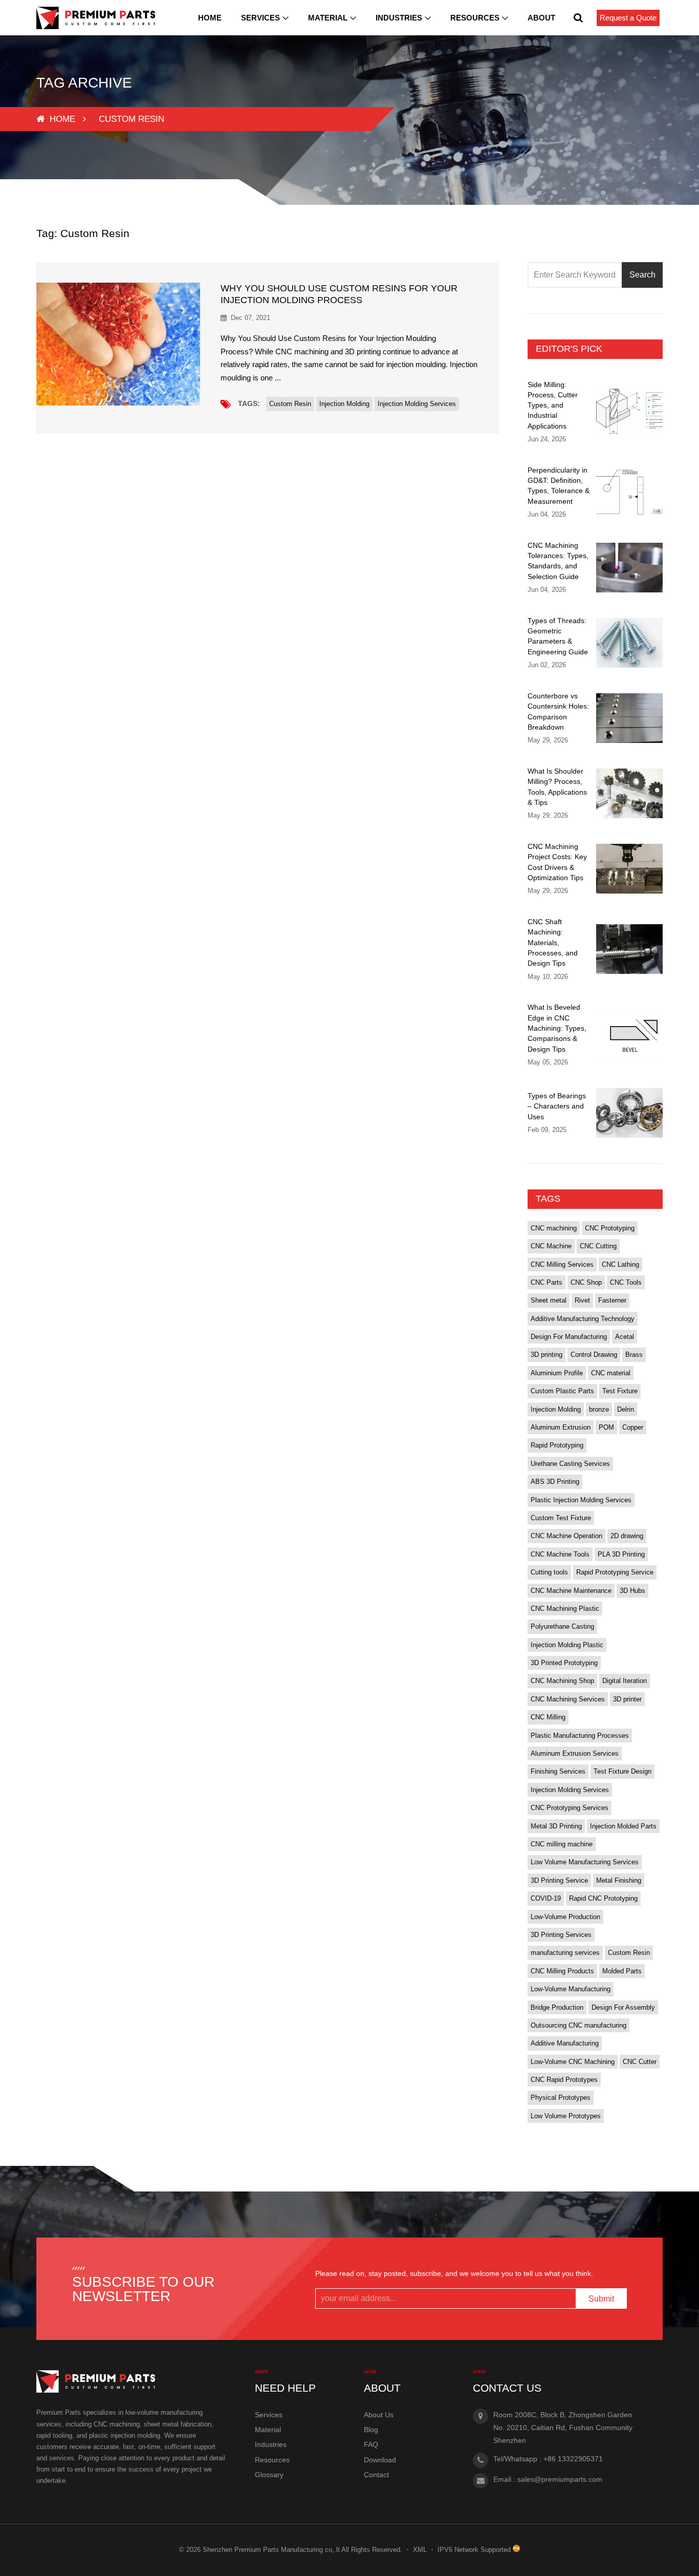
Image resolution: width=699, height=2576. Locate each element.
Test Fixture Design (622, 1771)
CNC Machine (551, 1246)
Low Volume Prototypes (566, 2116)
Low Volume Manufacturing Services (585, 1862)
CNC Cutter (640, 2062)
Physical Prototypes (561, 2098)
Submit (601, 2299)
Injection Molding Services (417, 404)
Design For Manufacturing (569, 1337)
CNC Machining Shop (562, 1681)
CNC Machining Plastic (565, 1609)
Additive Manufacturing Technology (583, 1319)
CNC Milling (548, 1717)
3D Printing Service (559, 1880)
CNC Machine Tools (560, 1554)
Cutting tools (549, 1572)
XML (420, 2550)
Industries (399, 18)
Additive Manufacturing (565, 2043)
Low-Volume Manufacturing (571, 1989)
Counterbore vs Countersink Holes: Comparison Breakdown (558, 711)
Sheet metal (549, 1300)
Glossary (269, 2475)
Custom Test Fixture (561, 1518)
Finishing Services (558, 1771)
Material (328, 18)
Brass (634, 1355)
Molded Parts (622, 1971)
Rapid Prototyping (557, 1445)
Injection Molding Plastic (567, 1645)
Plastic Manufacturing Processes (580, 1736)
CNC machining (554, 1228)
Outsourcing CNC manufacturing (578, 2025)
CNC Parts (547, 1282)
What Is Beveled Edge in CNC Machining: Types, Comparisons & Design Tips (557, 1028)
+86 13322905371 (573, 2459)
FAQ (371, 2444)
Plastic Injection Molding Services (581, 1500)
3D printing (547, 1355)
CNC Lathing (620, 1264)
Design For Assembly (623, 2007)
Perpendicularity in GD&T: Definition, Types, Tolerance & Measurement (559, 486)
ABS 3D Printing (555, 1482)
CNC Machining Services (568, 1699)
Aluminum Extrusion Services (575, 1753)
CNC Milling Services (562, 1264)
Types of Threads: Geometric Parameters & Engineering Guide (558, 636)
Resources (475, 18)
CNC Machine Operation (566, 1536)
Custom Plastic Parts (562, 1391)
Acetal (625, 1337)
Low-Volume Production (565, 1917)
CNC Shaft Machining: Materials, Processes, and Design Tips (553, 942)
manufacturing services (565, 1953)
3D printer (627, 1699)
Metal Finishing (619, 1880)
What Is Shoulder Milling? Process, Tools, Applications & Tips (557, 787)
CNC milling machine (562, 1844)
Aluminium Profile (557, 1373)
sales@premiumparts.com (560, 2479)
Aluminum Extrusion (561, 1427)
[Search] (578, 18)
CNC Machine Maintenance (571, 1591)
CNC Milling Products (562, 1971)
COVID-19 (546, 1898)
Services (260, 18)
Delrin (626, 1409)
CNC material (611, 1373)
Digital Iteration (625, 1681)
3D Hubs (632, 1591)
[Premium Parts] (96, 18)
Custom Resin (290, 404)
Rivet (582, 1300)
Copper (633, 1427)
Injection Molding (344, 404)
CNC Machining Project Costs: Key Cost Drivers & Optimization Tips (557, 862)
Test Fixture (620, 1391)
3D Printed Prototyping (564, 1663)
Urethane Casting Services (570, 1464)
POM (606, 1427)
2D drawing (627, 1536)
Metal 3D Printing (556, 1826)
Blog (371, 2430)
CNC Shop (586, 1282)
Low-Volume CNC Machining (573, 2062)
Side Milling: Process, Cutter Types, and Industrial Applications (553, 405)
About (541, 18)
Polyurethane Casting (562, 1626)
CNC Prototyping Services (570, 1808)
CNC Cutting (598, 1246)
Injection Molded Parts (623, 1826)
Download (380, 2460)
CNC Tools (626, 1282)
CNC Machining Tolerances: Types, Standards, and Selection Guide (558, 561)
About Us (379, 2415)
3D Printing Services (561, 1935)
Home (210, 18)
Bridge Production (557, 2007)
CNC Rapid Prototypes (564, 2080)
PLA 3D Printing (621, 1554)
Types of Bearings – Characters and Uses (557, 1106)
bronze (599, 1409)
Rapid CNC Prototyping (603, 1898)
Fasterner (612, 1300)
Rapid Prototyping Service (615, 1572)
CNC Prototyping (610, 1228)
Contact (376, 2475)
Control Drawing (594, 1355)
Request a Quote (628, 18)
